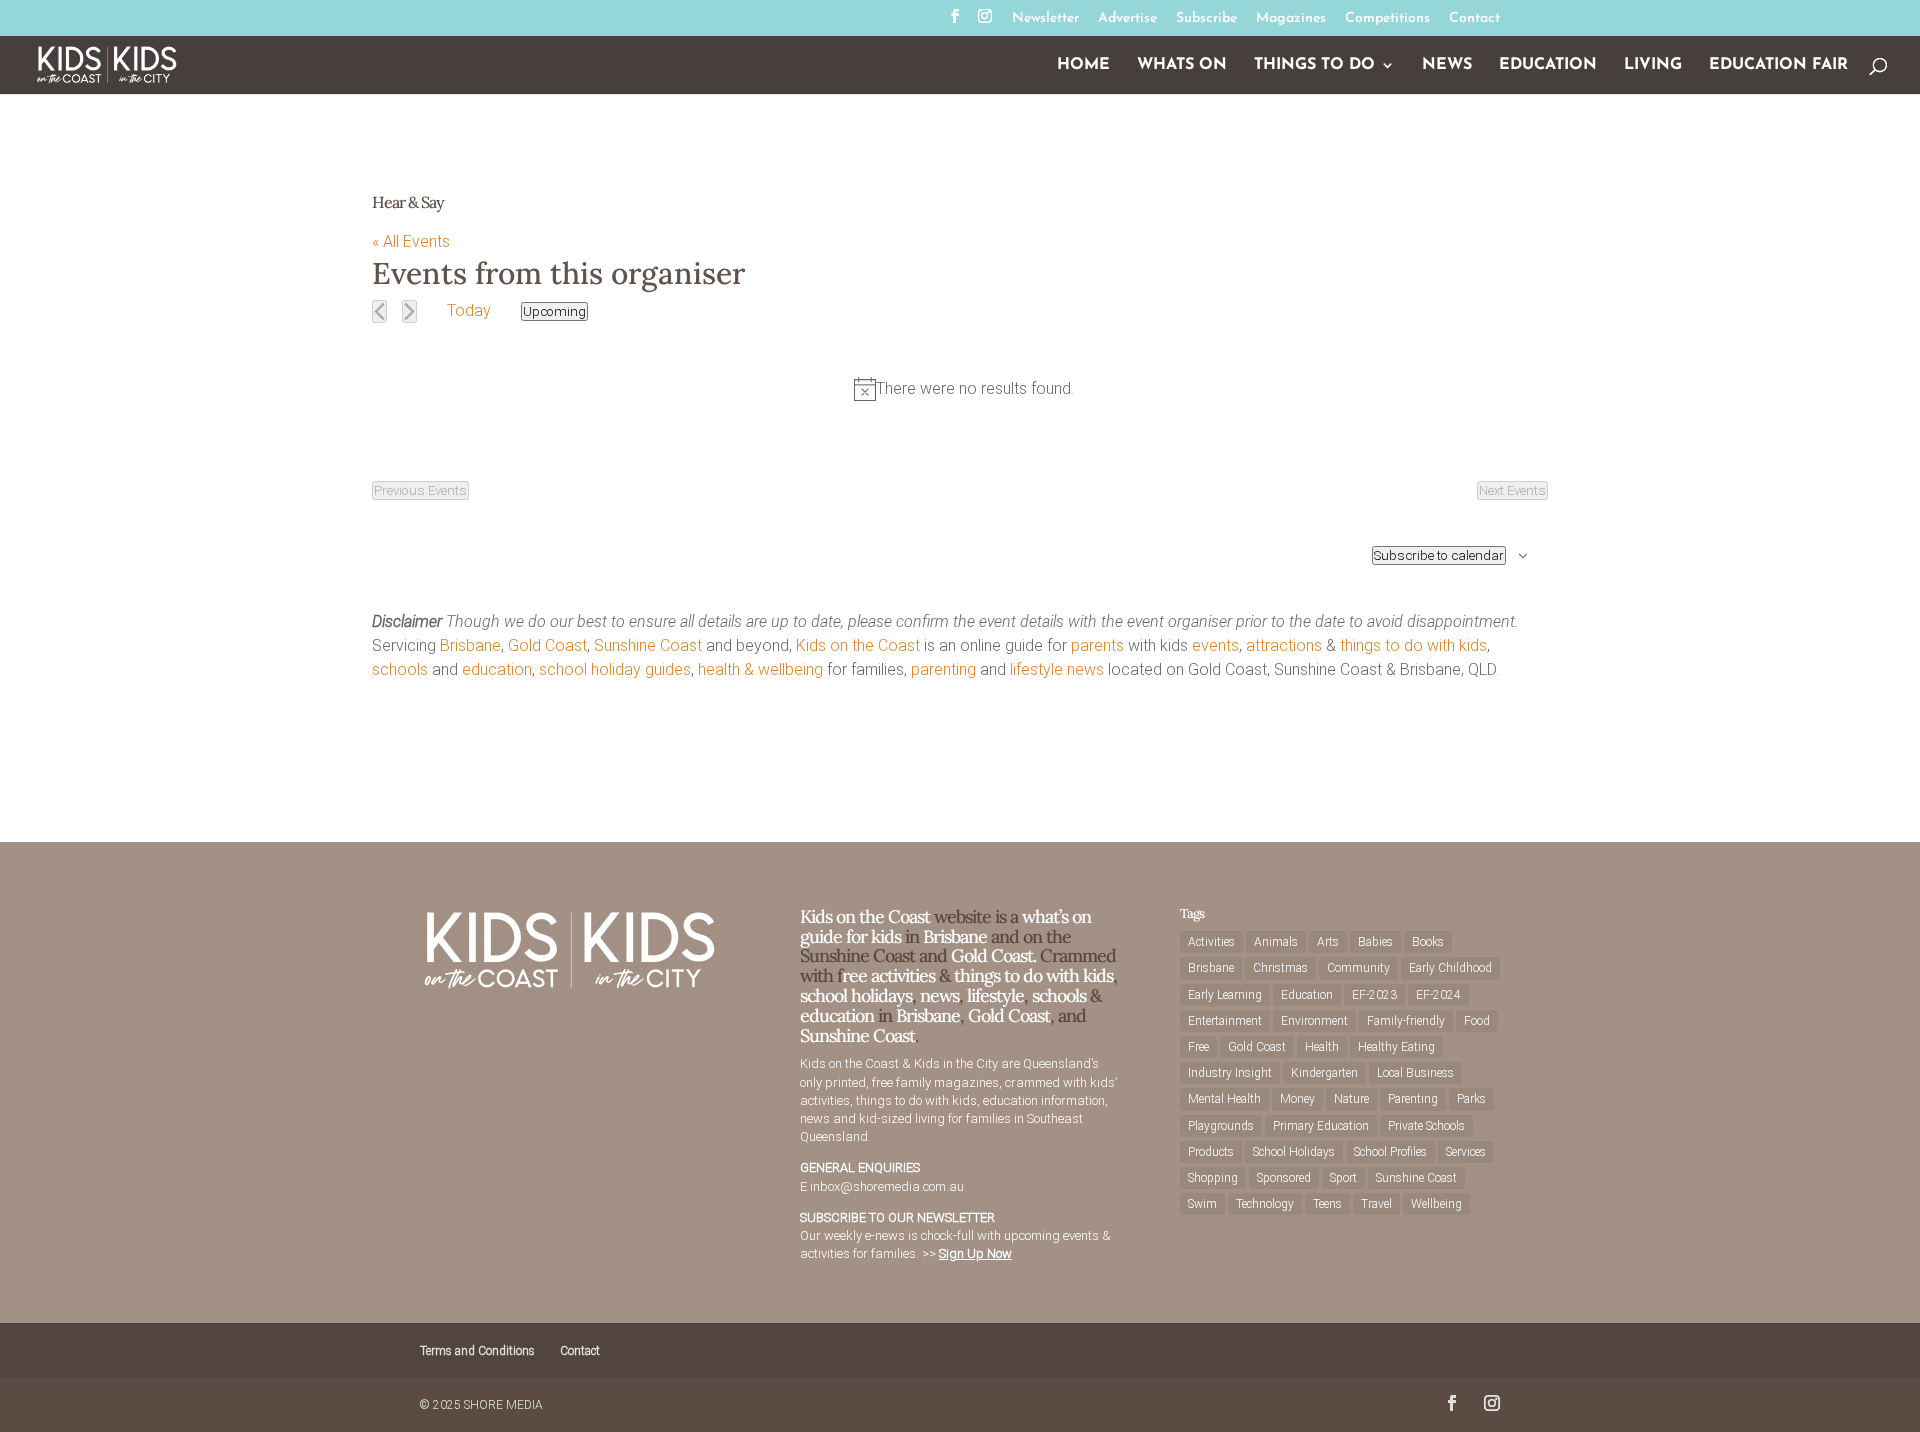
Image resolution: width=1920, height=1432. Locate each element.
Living (1653, 65)
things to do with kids (1413, 645)
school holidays (856, 995)
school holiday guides (615, 669)
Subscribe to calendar (1439, 555)
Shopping (1213, 1178)
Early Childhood (1450, 968)
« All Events (411, 241)
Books (1428, 942)
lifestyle (1036, 669)
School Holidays (1294, 1152)
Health (1322, 1047)
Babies (1375, 942)
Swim (1202, 1204)
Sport (1343, 1178)
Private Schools (1426, 1126)
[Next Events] (409, 311)
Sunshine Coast (648, 645)
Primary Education (1321, 1126)
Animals (1276, 942)
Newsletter (1045, 19)
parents (1097, 645)
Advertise (1127, 19)
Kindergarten (1324, 1073)
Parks (1471, 1099)
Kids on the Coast (858, 645)
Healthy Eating (1396, 1047)
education (497, 669)
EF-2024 (1438, 995)
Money (1297, 1099)
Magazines (1291, 19)
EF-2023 (1374, 995)
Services (1466, 1152)
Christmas (1280, 968)
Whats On (1182, 65)
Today (469, 310)
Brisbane (470, 645)
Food (1477, 1021)
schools (400, 669)
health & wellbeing (760, 669)
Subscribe (1206, 19)
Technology (1265, 1204)
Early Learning (1225, 995)
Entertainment (1225, 1021)
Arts (1328, 942)
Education (1548, 65)
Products (1211, 1152)
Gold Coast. (991, 955)
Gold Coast (547, 645)
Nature (1351, 1099)
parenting (943, 669)
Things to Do (1314, 65)
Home (1083, 65)
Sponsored (1284, 1178)
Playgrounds (1221, 1126)
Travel (1376, 1204)
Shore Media (503, 1405)
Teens (1327, 1204)
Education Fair (1778, 65)
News (1447, 65)
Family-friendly (1406, 1021)
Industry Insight (1230, 1073)
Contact (1474, 19)
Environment (1314, 1021)
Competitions (1387, 19)
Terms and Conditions (477, 1351)
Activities (1211, 942)
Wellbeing (1436, 1204)
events (1215, 645)
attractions (1284, 645)
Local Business (1415, 1073)
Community (1358, 968)
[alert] (964, 389)
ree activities (888, 975)
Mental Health (1224, 1099)
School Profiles (1390, 1152)
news (1085, 669)
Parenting (1413, 1099)
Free (1198, 1047)
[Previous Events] (379, 311)
